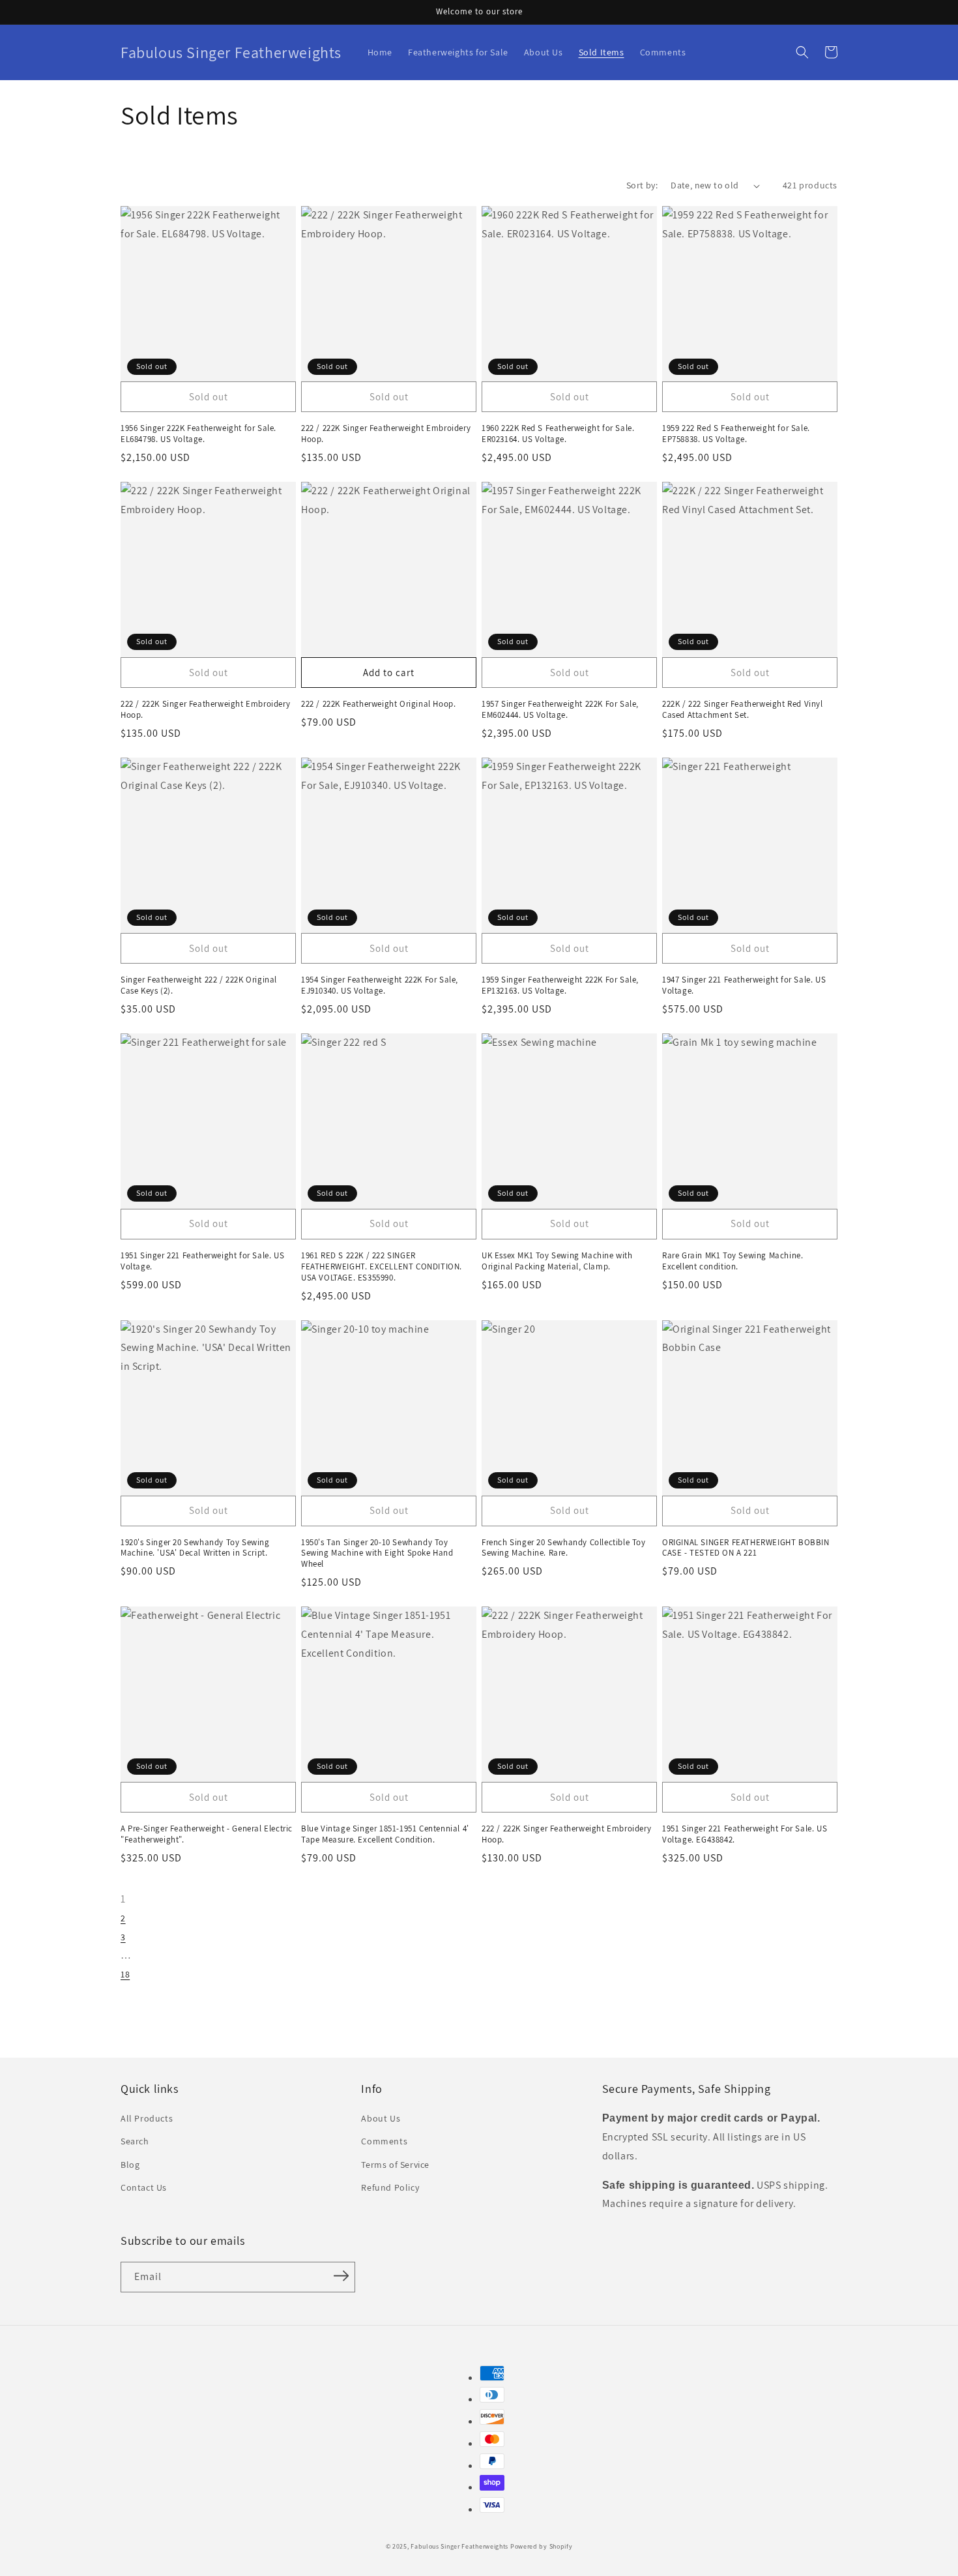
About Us (381, 2118)
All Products (147, 2118)
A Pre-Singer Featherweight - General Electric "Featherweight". (207, 1834)
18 (125, 1974)
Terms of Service (395, 2165)
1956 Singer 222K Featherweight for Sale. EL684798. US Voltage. (198, 434)
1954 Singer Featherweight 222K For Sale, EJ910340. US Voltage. (380, 985)
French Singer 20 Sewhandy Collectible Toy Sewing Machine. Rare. (564, 1548)
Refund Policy (390, 2187)
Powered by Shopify (542, 2546)
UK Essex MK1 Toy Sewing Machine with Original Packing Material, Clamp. (557, 1261)
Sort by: (642, 185)
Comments (384, 2141)
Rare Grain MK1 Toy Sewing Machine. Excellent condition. (733, 1261)
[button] (802, 52)
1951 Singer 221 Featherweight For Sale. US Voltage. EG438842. (745, 1834)
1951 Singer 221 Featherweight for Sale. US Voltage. (202, 1261)
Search (135, 2141)
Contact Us (144, 2187)
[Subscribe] (341, 2276)
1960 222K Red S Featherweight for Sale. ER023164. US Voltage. (558, 434)
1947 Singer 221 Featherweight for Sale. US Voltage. (744, 985)
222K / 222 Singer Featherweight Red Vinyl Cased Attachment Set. (743, 710)
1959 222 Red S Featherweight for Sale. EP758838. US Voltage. (736, 434)
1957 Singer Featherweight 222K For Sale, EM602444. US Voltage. (560, 710)
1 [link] (123, 1899)
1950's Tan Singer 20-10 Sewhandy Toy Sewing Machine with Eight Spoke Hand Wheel (377, 1554)
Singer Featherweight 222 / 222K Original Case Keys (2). (199, 985)
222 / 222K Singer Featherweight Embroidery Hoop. (386, 434)
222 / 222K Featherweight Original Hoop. (378, 704)
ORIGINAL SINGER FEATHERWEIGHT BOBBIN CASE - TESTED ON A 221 (746, 1548)
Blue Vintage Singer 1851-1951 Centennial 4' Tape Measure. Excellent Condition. (385, 1834)
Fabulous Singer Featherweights (459, 2546)
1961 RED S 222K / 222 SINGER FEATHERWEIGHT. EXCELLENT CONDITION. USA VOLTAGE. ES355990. (382, 1267)
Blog (130, 2165)
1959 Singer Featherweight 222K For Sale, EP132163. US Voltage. (560, 985)
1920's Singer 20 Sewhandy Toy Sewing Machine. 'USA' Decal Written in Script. (195, 1548)
